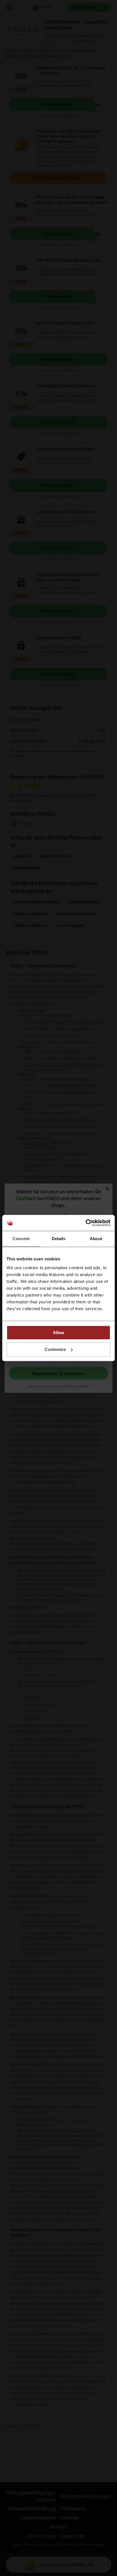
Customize (55, 1349)
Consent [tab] (21, 1239)
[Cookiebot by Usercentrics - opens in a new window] (86, 1223)
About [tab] (96, 1239)
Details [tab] (59, 1239)
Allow (58, 1333)
